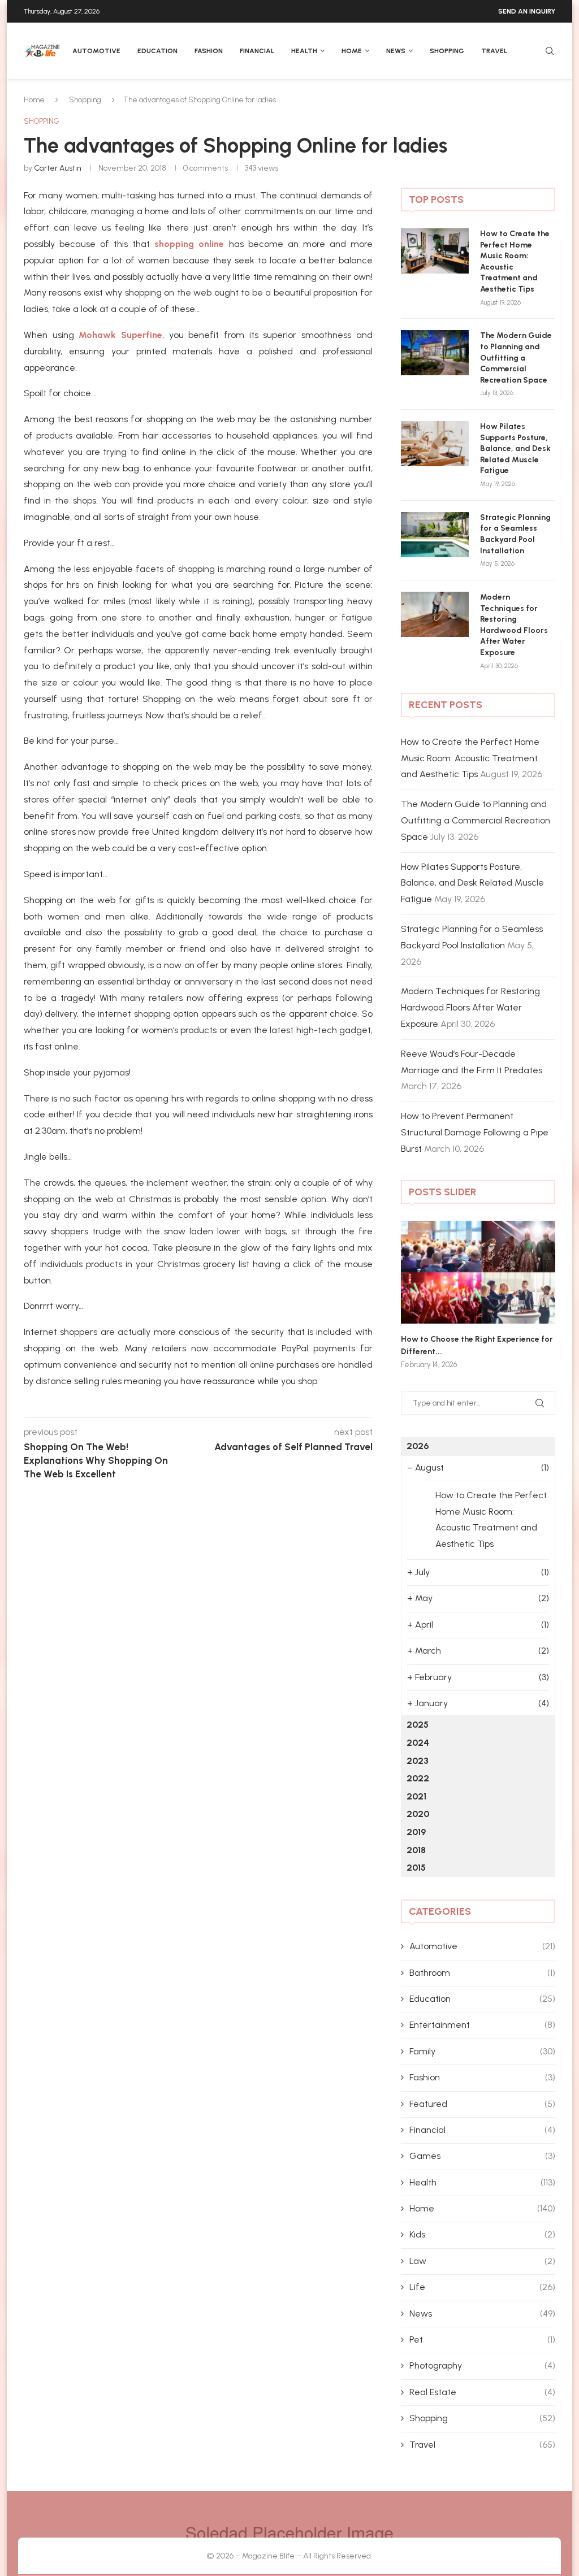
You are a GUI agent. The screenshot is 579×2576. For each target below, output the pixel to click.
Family (482, 2051)
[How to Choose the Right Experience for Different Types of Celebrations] (478, 1272)
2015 (416, 1868)
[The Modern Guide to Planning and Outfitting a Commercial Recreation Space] (435, 353)
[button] (422, 1294)
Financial (257, 51)
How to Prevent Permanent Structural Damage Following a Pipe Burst (475, 1132)
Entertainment (482, 2025)
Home (352, 51)
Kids (482, 2234)
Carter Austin (58, 168)
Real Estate (482, 2392)
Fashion (209, 51)
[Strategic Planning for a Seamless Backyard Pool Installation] (435, 535)
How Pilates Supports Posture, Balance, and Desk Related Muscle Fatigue (515, 448)
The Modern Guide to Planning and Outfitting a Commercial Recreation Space (516, 357)
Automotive (96, 51)
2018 (416, 1850)
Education (157, 51)
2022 (418, 1778)
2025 (418, 1725)
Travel (494, 51)
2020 (418, 1814)
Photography (482, 2365)
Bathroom (482, 1973)
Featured (482, 2104)
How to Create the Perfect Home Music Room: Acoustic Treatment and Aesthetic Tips (515, 261)
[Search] (550, 52)
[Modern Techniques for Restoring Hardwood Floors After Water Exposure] (435, 614)
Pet (482, 2339)
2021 (416, 1796)
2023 (418, 1761)
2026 (418, 1446)
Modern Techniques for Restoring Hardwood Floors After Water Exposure (514, 625)
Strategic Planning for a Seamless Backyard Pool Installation (515, 534)
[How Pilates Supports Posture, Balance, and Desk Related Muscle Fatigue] (435, 444)
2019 (416, 1832)
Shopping (447, 51)
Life (482, 2287)
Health (304, 51)
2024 (418, 1743)
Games (482, 2156)
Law (482, 2261)
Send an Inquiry (527, 11)
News (396, 51)
